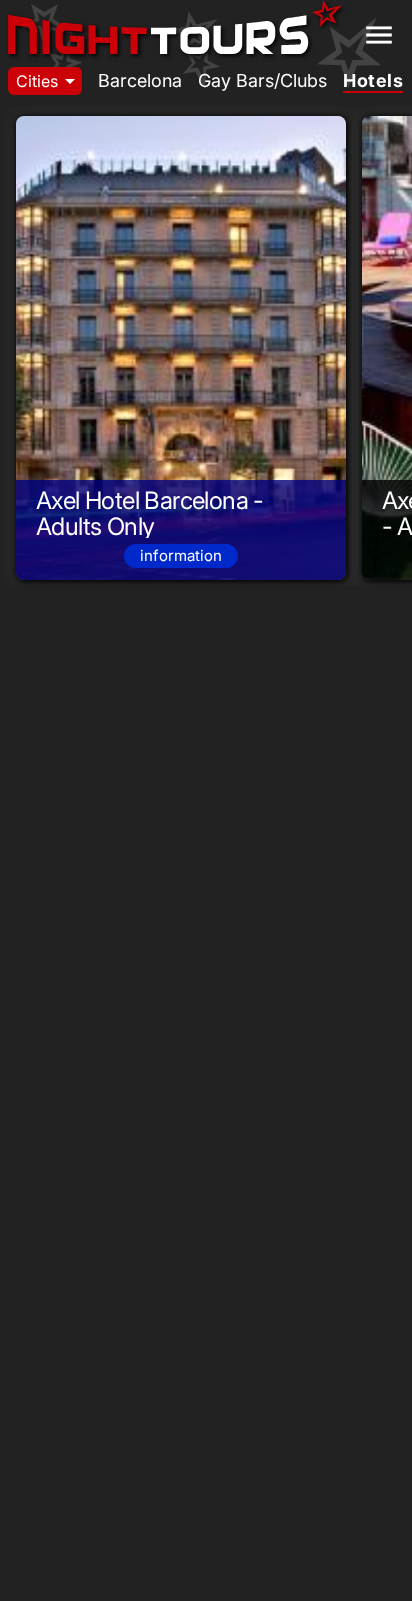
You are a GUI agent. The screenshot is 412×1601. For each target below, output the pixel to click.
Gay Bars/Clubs (262, 80)
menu (379, 35)
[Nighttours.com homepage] (175, 28)
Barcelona (140, 80)
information (181, 555)
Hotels (373, 80)
